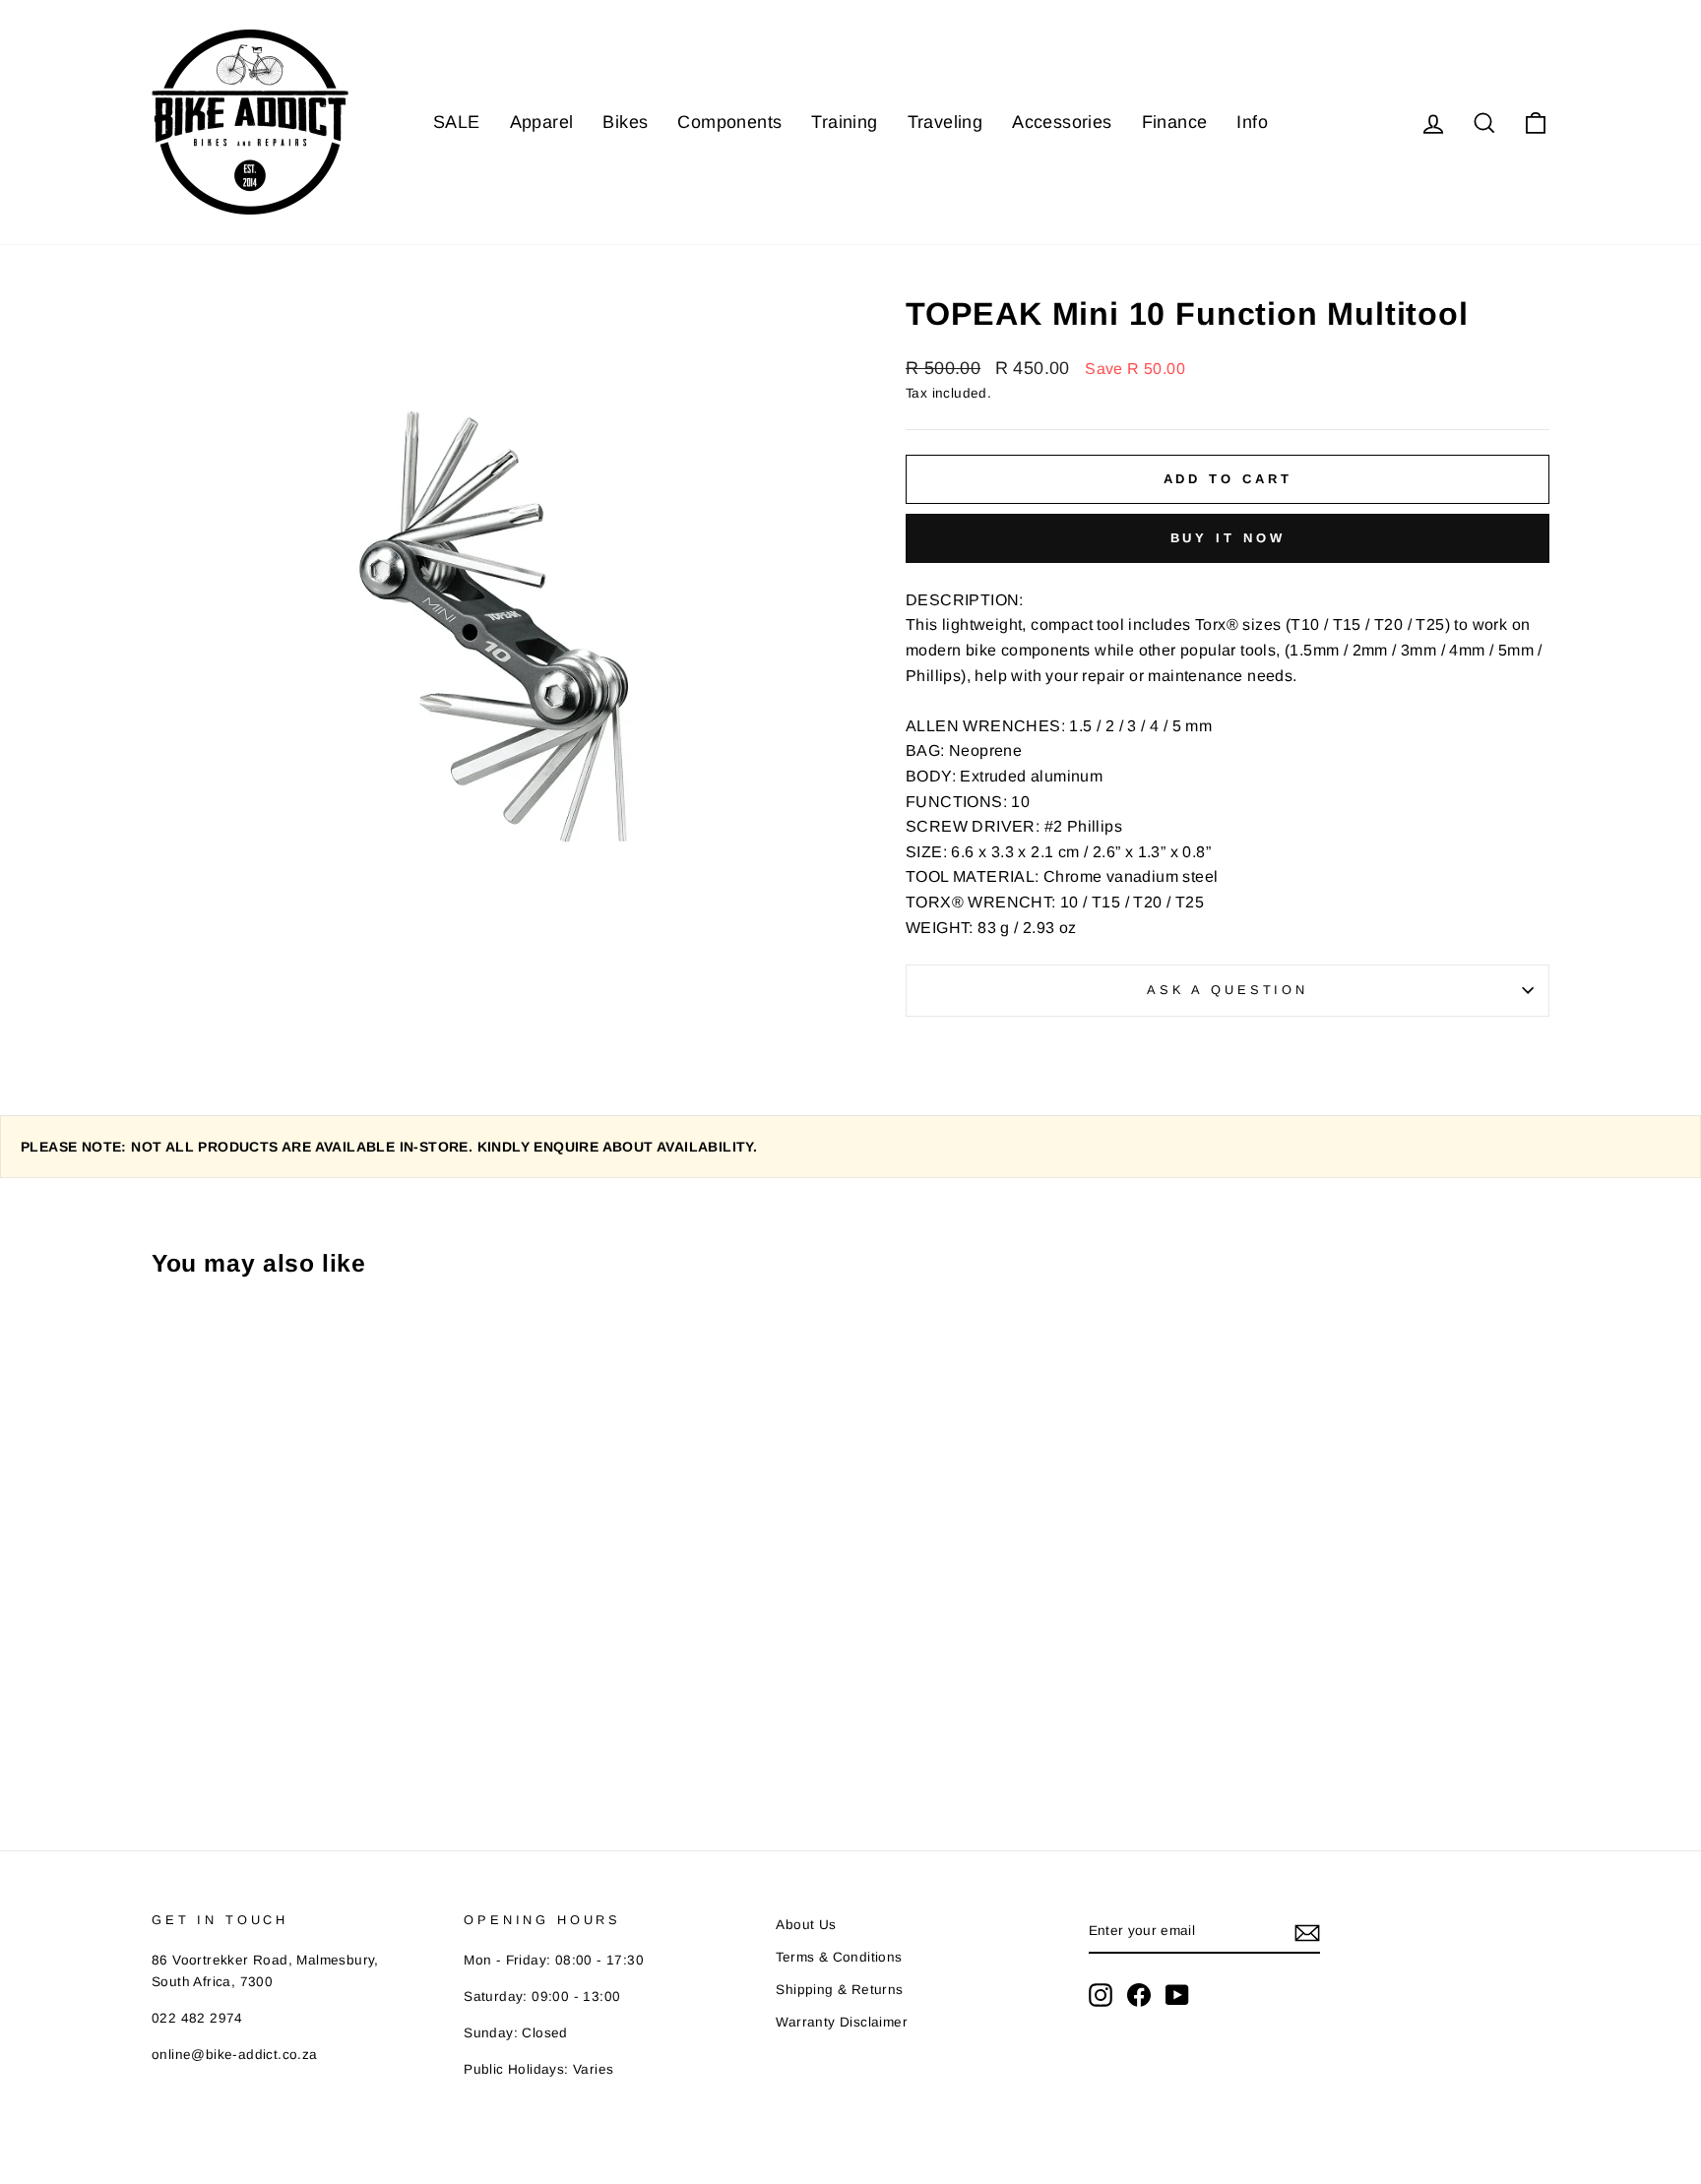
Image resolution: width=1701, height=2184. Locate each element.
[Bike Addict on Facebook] (1139, 1995)
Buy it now (1228, 538)
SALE (457, 122)
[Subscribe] (1307, 1932)
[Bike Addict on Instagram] (1101, 1995)
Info (1252, 122)
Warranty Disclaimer (842, 2022)
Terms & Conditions (839, 1957)
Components (729, 122)
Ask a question (1228, 990)
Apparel (542, 122)
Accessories (1062, 122)
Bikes (625, 122)
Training (844, 122)
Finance (1175, 122)
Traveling (945, 122)
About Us (806, 1925)
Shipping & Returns (839, 1990)
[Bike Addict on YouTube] (1177, 1995)
